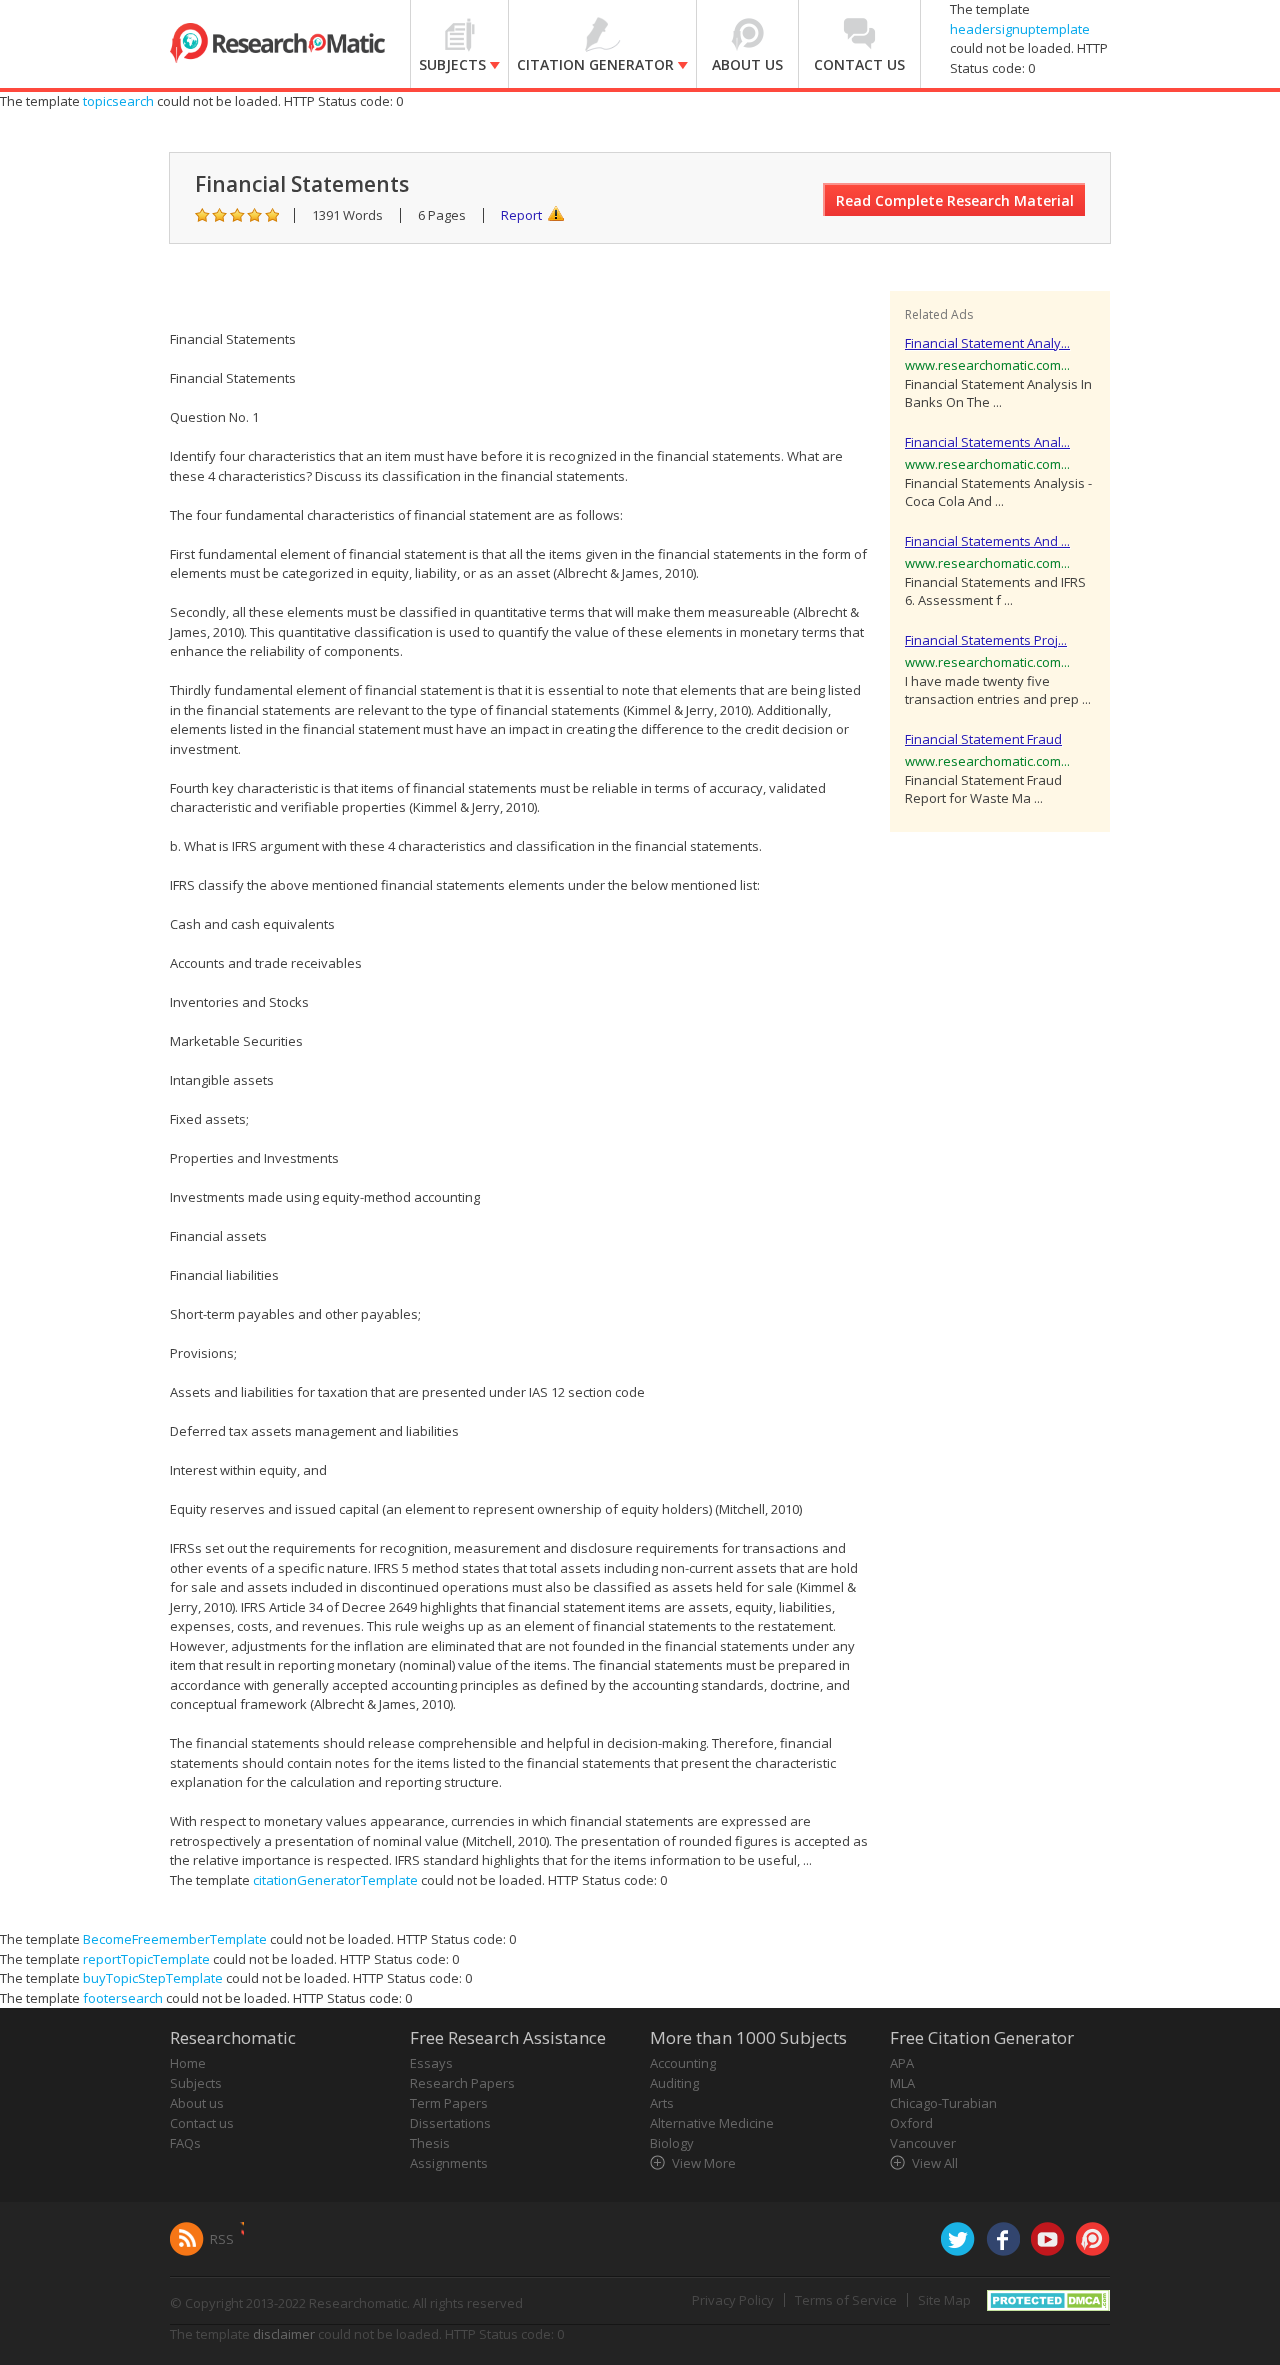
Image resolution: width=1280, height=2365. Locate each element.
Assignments (449, 2163)
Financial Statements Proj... (986, 640)
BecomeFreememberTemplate (175, 1939)
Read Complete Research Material (955, 200)
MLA (902, 2083)
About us (197, 2103)
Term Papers (449, 2103)
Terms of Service (846, 2300)
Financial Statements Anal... (987, 442)
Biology (672, 2143)
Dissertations (450, 2123)
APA (902, 2063)
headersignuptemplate (1020, 29)
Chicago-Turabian (943, 2103)
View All (935, 2163)
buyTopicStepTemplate (153, 1978)
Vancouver (923, 2143)
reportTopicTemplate (146, 1959)
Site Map (944, 2300)
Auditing (674, 2083)
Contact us (202, 2123)
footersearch (123, 1998)
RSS (222, 2239)
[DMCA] (1048, 2299)
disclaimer (284, 2334)
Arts (662, 2103)
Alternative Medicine (712, 2123)
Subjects (196, 2083)
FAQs (185, 2143)
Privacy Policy (733, 2300)
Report (521, 215)
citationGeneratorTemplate (335, 1880)
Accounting (683, 2063)
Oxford (911, 2123)
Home (188, 2063)
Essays (431, 2063)
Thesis (430, 2143)
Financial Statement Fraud (983, 739)
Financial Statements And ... (987, 541)
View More (704, 2163)
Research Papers (462, 2083)
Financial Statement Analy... (987, 343)
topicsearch (118, 101)
